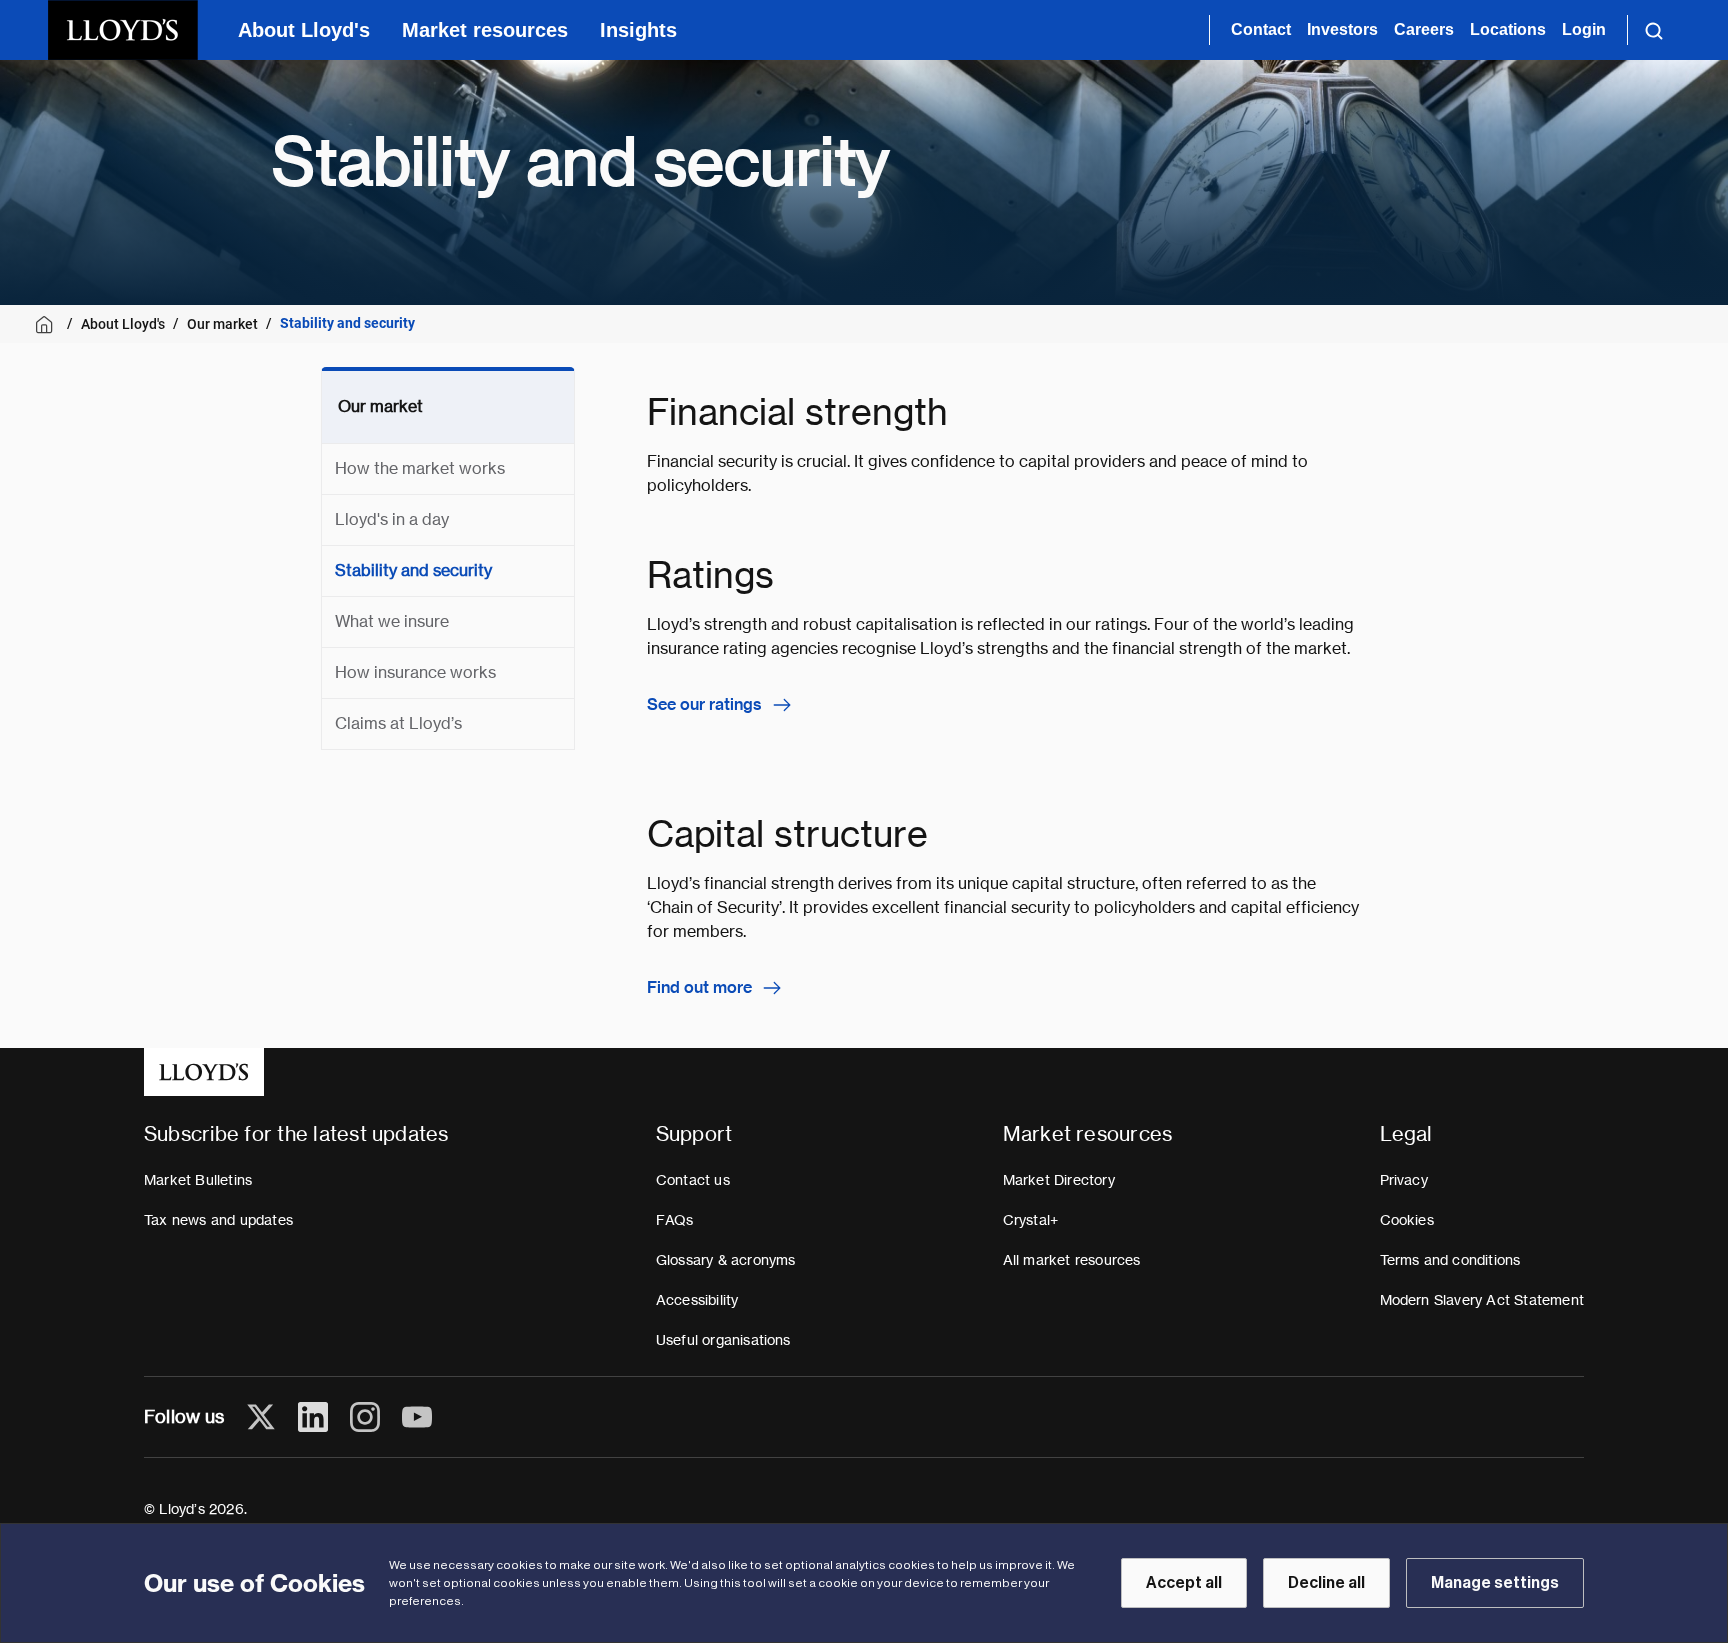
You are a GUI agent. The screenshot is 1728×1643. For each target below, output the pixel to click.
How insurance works (415, 672)
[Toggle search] (1654, 30)
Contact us (693, 1180)
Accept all (1184, 1583)
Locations (1508, 29)
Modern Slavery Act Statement (1482, 1300)
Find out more (699, 987)
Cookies (1407, 1220)
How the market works (420, 468)
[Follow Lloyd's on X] (261, 1417)
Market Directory (1059, 1180)
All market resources (1072, 1260)
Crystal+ (1031, 1220)
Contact (1261, 29)
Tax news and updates (218, 1220)
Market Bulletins (198, 1180)
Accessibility (697, 1300)
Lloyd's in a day (392, 519)
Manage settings (1495, 1583)
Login (1584, 29)
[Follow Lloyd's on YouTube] (417, 1417)
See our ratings (704, 704)
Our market (222, 324)
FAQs (675, 1220)
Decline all (1326, 1583)
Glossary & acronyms (726, 1260)
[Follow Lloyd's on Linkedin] (313, 1417)
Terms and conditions (1450, 1260)
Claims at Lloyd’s (398, 723)
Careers (1424, 29)
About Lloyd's (304, 30)
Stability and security (413, 570)
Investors (1342, 29)
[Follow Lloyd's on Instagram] (365, 1417)
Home (47, 324)
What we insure (392, 621)
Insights (638, 30)
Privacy (1404, 1180)
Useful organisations (723, 1340)
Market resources (485, 30)
